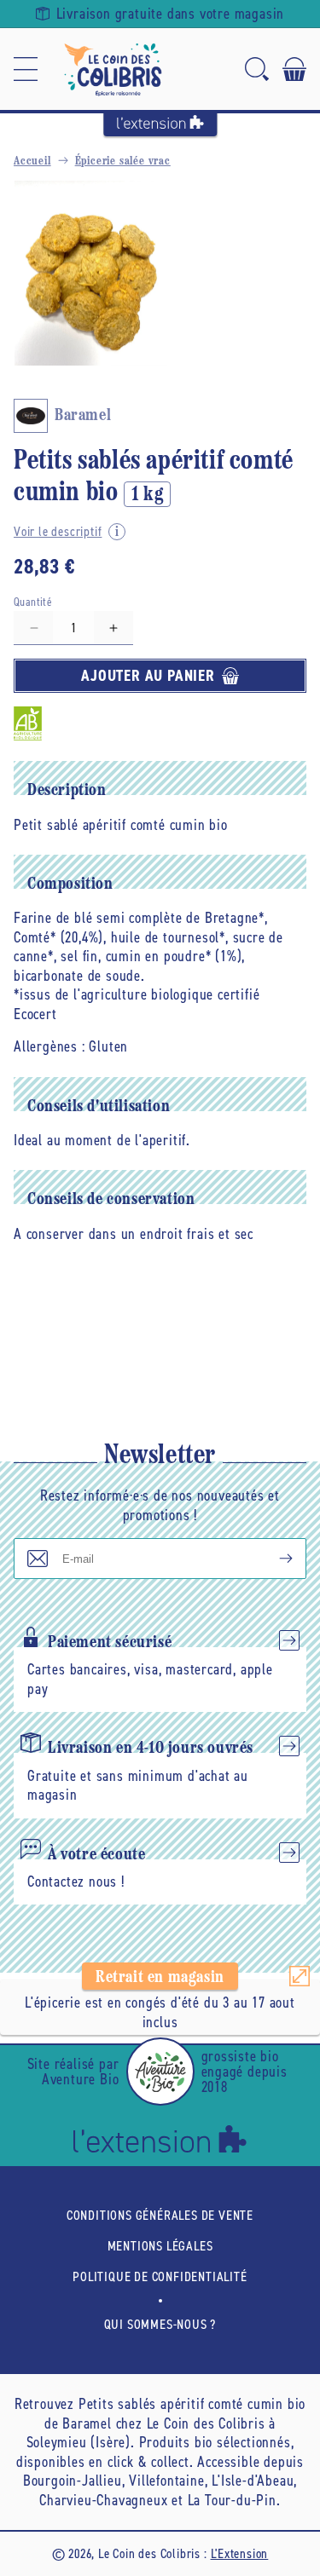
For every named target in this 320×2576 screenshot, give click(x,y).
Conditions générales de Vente (160, 2215)
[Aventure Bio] (160, 2072)
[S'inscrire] (272, 1559)
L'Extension (240, 2553)
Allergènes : (49, 1046)
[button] (26, 69)
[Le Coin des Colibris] (113, 69)
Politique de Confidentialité (160, 2276)
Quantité (33, 602)
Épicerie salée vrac (123, 161)
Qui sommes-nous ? (160, 2324)
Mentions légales (160, 2246)
